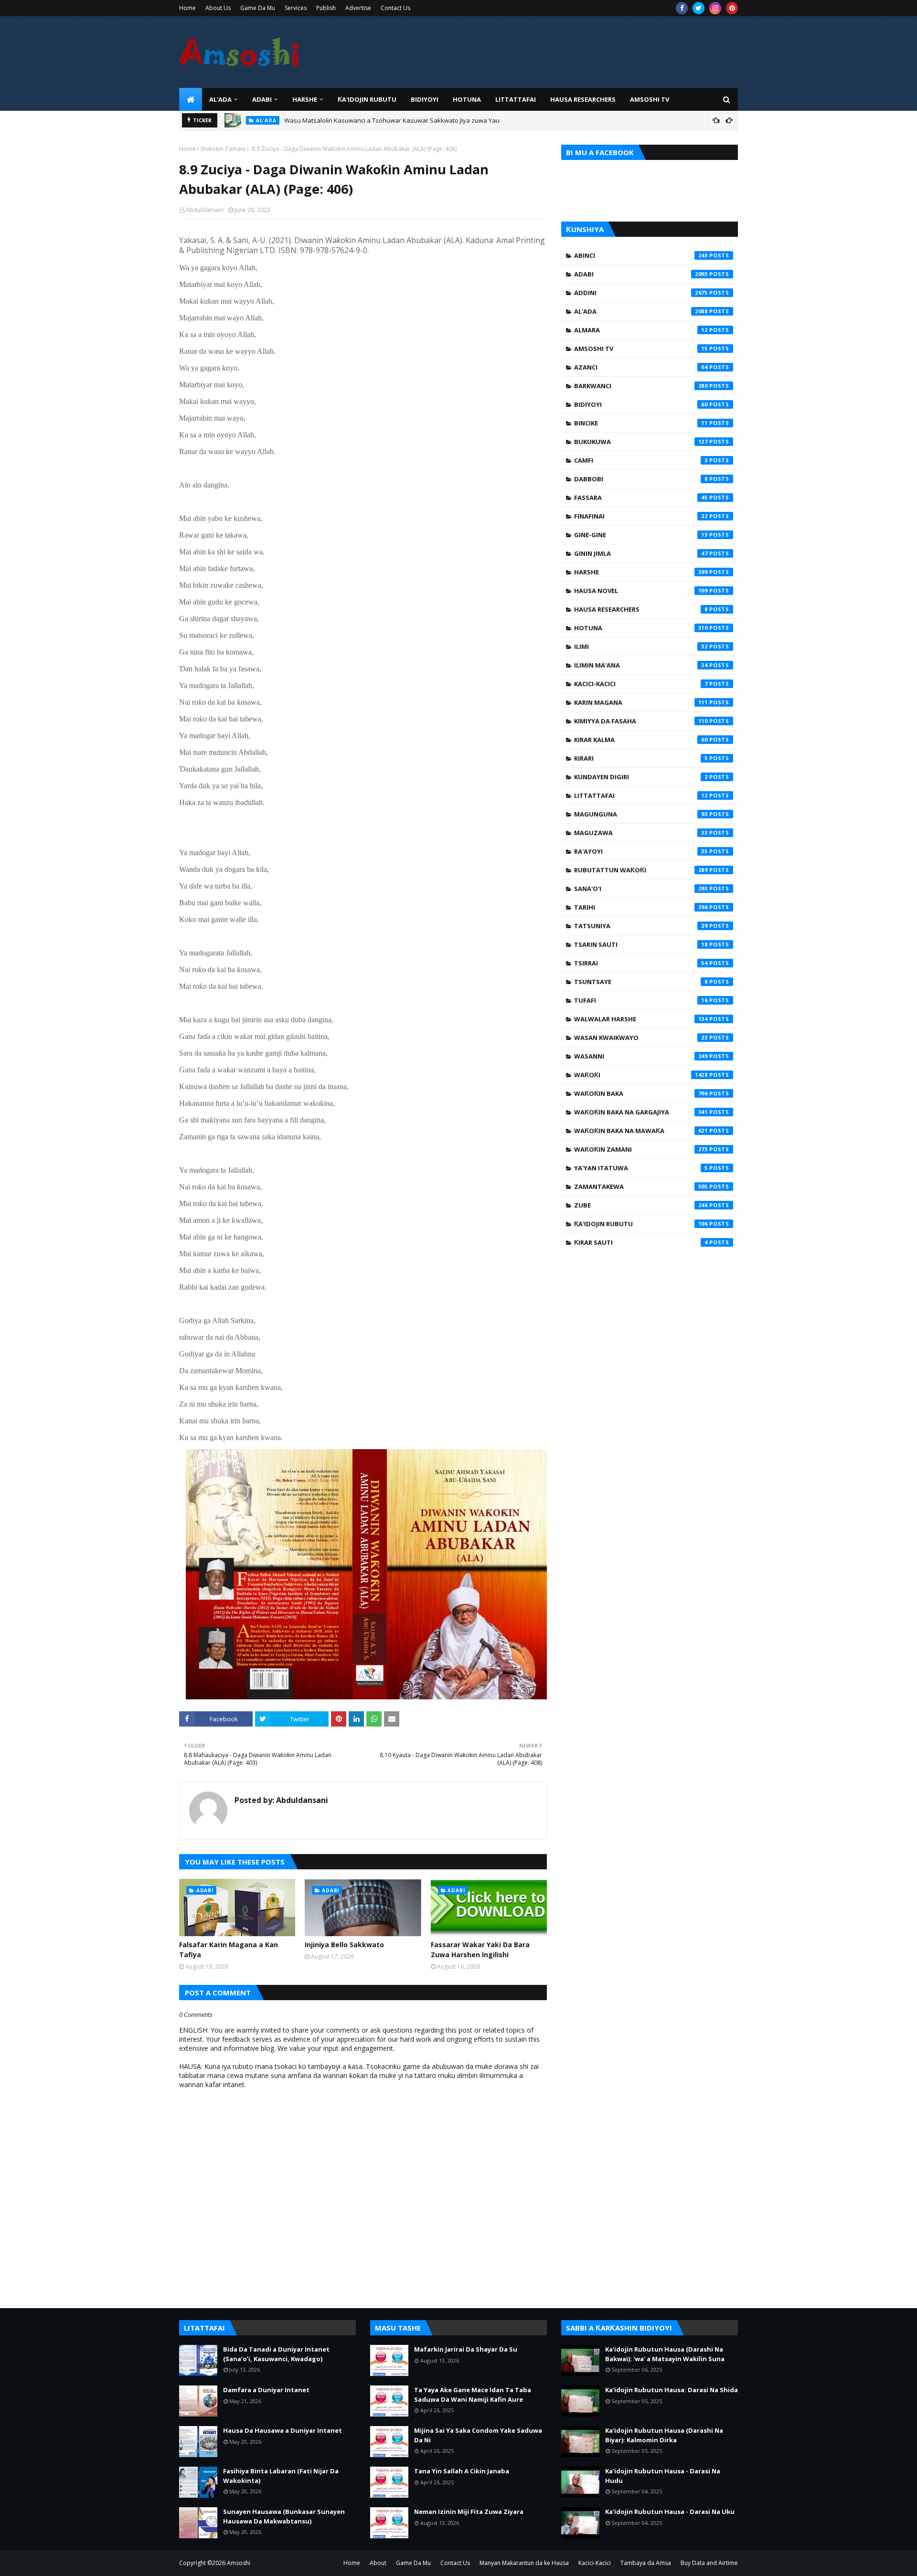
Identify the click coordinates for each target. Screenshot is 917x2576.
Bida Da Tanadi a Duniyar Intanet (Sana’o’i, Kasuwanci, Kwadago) (276, 2354)
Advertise (358, 8)
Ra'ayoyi (641, 851)
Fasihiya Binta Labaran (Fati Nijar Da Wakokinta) (281, 2476)
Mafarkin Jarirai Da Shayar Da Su (466, 2349)
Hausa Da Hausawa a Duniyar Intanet (283, 2430)
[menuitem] (191, 99)
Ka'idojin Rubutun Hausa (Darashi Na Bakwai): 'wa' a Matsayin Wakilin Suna (665, 2354)
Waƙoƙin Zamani (223, 149)
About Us (218, 8)
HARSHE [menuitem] (305, 99)
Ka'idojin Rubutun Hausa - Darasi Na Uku (670, 2512)
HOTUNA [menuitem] (467, 99)
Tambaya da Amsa (646, 2563)
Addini (641, 293)
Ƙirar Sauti (641, 1242)
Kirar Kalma (641, 740)
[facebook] (682, 8)
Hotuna (641, 628)
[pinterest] (732, 8)
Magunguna (641, 814)
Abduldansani (205, 210)
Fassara (641, 498)
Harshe (641, 572)
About (378, 2563)
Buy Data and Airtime (709, 2563)
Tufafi (641, 1000)
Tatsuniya (641, 926)
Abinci (641, 255)
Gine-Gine (641, 535)
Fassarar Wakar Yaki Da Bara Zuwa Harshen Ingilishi (480, 1950)
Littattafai (641, 795)
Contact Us (395, 8)
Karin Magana (641, 702)
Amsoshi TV (641, 349)
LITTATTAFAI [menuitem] (516, 99)
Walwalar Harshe (641, 1019)
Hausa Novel (641, 591)
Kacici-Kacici (641, 684)
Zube (641, 1205)
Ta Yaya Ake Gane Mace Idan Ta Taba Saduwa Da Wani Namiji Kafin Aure (473, 2395)
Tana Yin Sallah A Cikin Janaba (462, 2471)
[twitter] (698, 8)
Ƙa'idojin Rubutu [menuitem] (367, 99)
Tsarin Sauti (641, 944)
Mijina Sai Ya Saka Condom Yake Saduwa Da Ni (478, 2435)
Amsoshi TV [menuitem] (650, 99)
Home (187, 8)
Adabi (641, 274)
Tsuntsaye (641, 982)
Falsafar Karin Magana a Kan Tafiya (229, 1950)
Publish (326, 8)
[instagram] (715, 8)
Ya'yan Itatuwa (641, 1168)
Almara (641, 330)
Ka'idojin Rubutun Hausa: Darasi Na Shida (672, 2390)
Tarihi (641, 907)
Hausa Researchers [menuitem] (583, 99)
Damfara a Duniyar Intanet (266, 2390)
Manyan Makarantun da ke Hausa (524, 2563)
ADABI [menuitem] (262, 99)
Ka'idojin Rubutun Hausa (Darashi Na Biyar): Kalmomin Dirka (664, 2435)
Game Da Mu (258, 8)
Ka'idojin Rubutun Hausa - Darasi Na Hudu (663, 2476)
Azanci (641, 367)
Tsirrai (641, 963)
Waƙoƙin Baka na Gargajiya (641, 1112)
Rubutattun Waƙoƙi (641, 870)
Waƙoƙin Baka (641, 1093)
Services (296, 8)
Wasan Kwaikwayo (641, 1038)
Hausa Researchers (641, 609)
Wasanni (641, 1056)
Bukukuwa (641, 442)
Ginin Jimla (641, 553)
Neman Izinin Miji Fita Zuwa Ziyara (469, 2512)
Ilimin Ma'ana (641, 665)
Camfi (641, 460)
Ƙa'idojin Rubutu (641, 1224)
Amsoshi (239, 2563)
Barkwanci (641, 386)
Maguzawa (641, 833)
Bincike (641, 423)
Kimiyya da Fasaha (641, 721)
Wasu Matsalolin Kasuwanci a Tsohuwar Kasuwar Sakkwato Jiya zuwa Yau (392, 120)
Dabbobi (641, 479)
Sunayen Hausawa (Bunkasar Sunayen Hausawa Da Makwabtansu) (284, 2516)
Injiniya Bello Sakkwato (344, 1945)
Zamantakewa (641, 1187)
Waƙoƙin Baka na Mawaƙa (641, 1131)
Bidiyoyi (641, 404)
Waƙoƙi (641, 1075)
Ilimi (641, 647)
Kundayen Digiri (641, 777)
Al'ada (641, 311)
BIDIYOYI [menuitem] (425, 99)
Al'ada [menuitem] (220, 99)
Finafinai (641, 516)
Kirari (641, 758)
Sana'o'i (641, 889)
